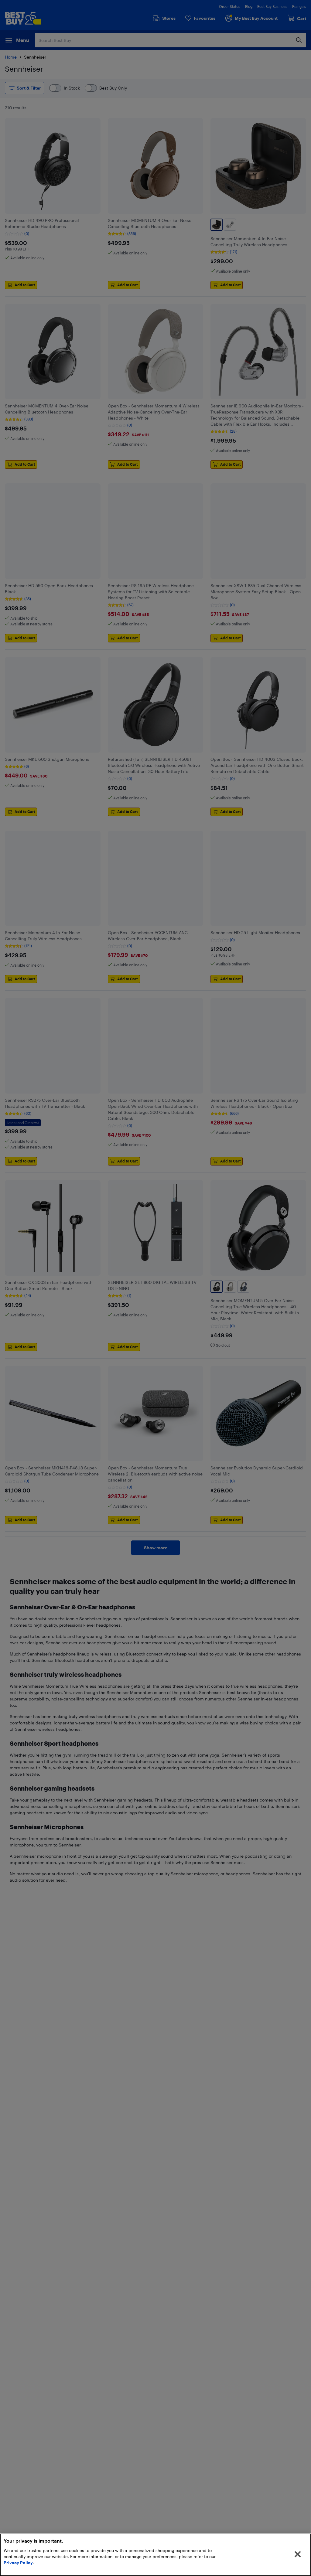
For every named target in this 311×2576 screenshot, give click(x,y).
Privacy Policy (18, 2562)
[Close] (298, 2554)
